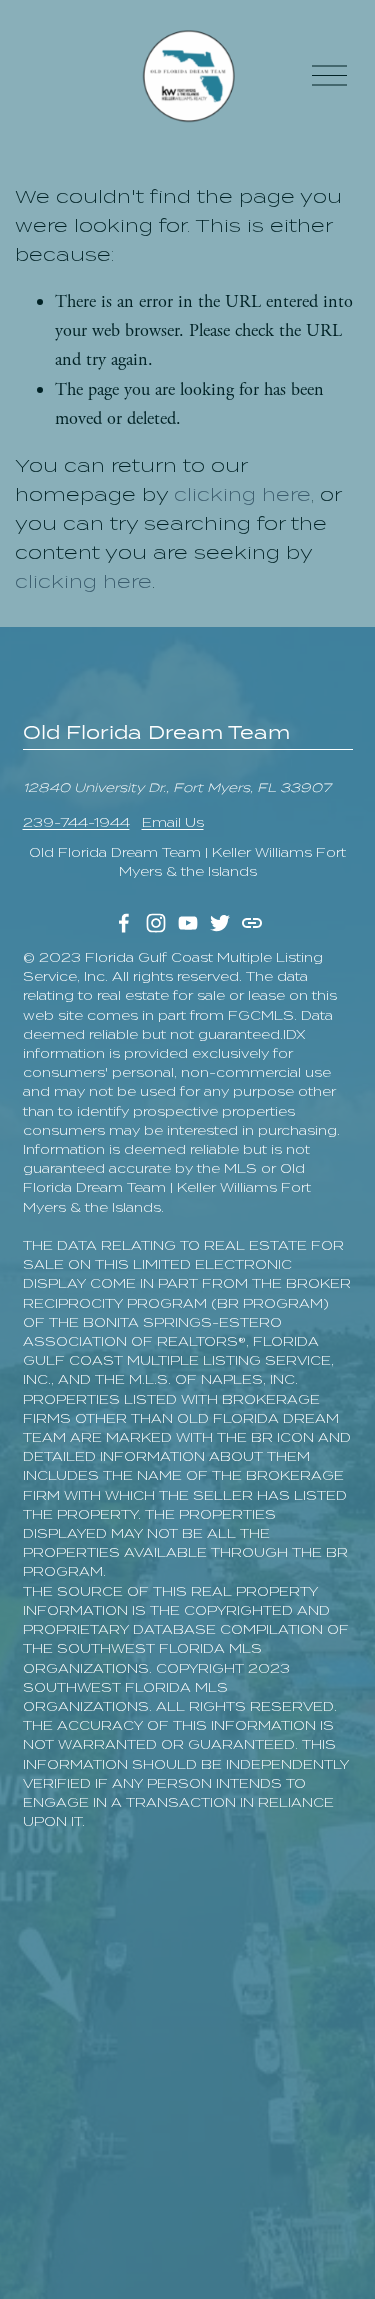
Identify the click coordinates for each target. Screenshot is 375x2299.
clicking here (242, 494)
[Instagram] (156, 923)
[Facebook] (124, 923)
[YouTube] (188, 923)
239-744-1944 (76, 822)
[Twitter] (220, 923)
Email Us (173, 822)
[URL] (252, 923)
